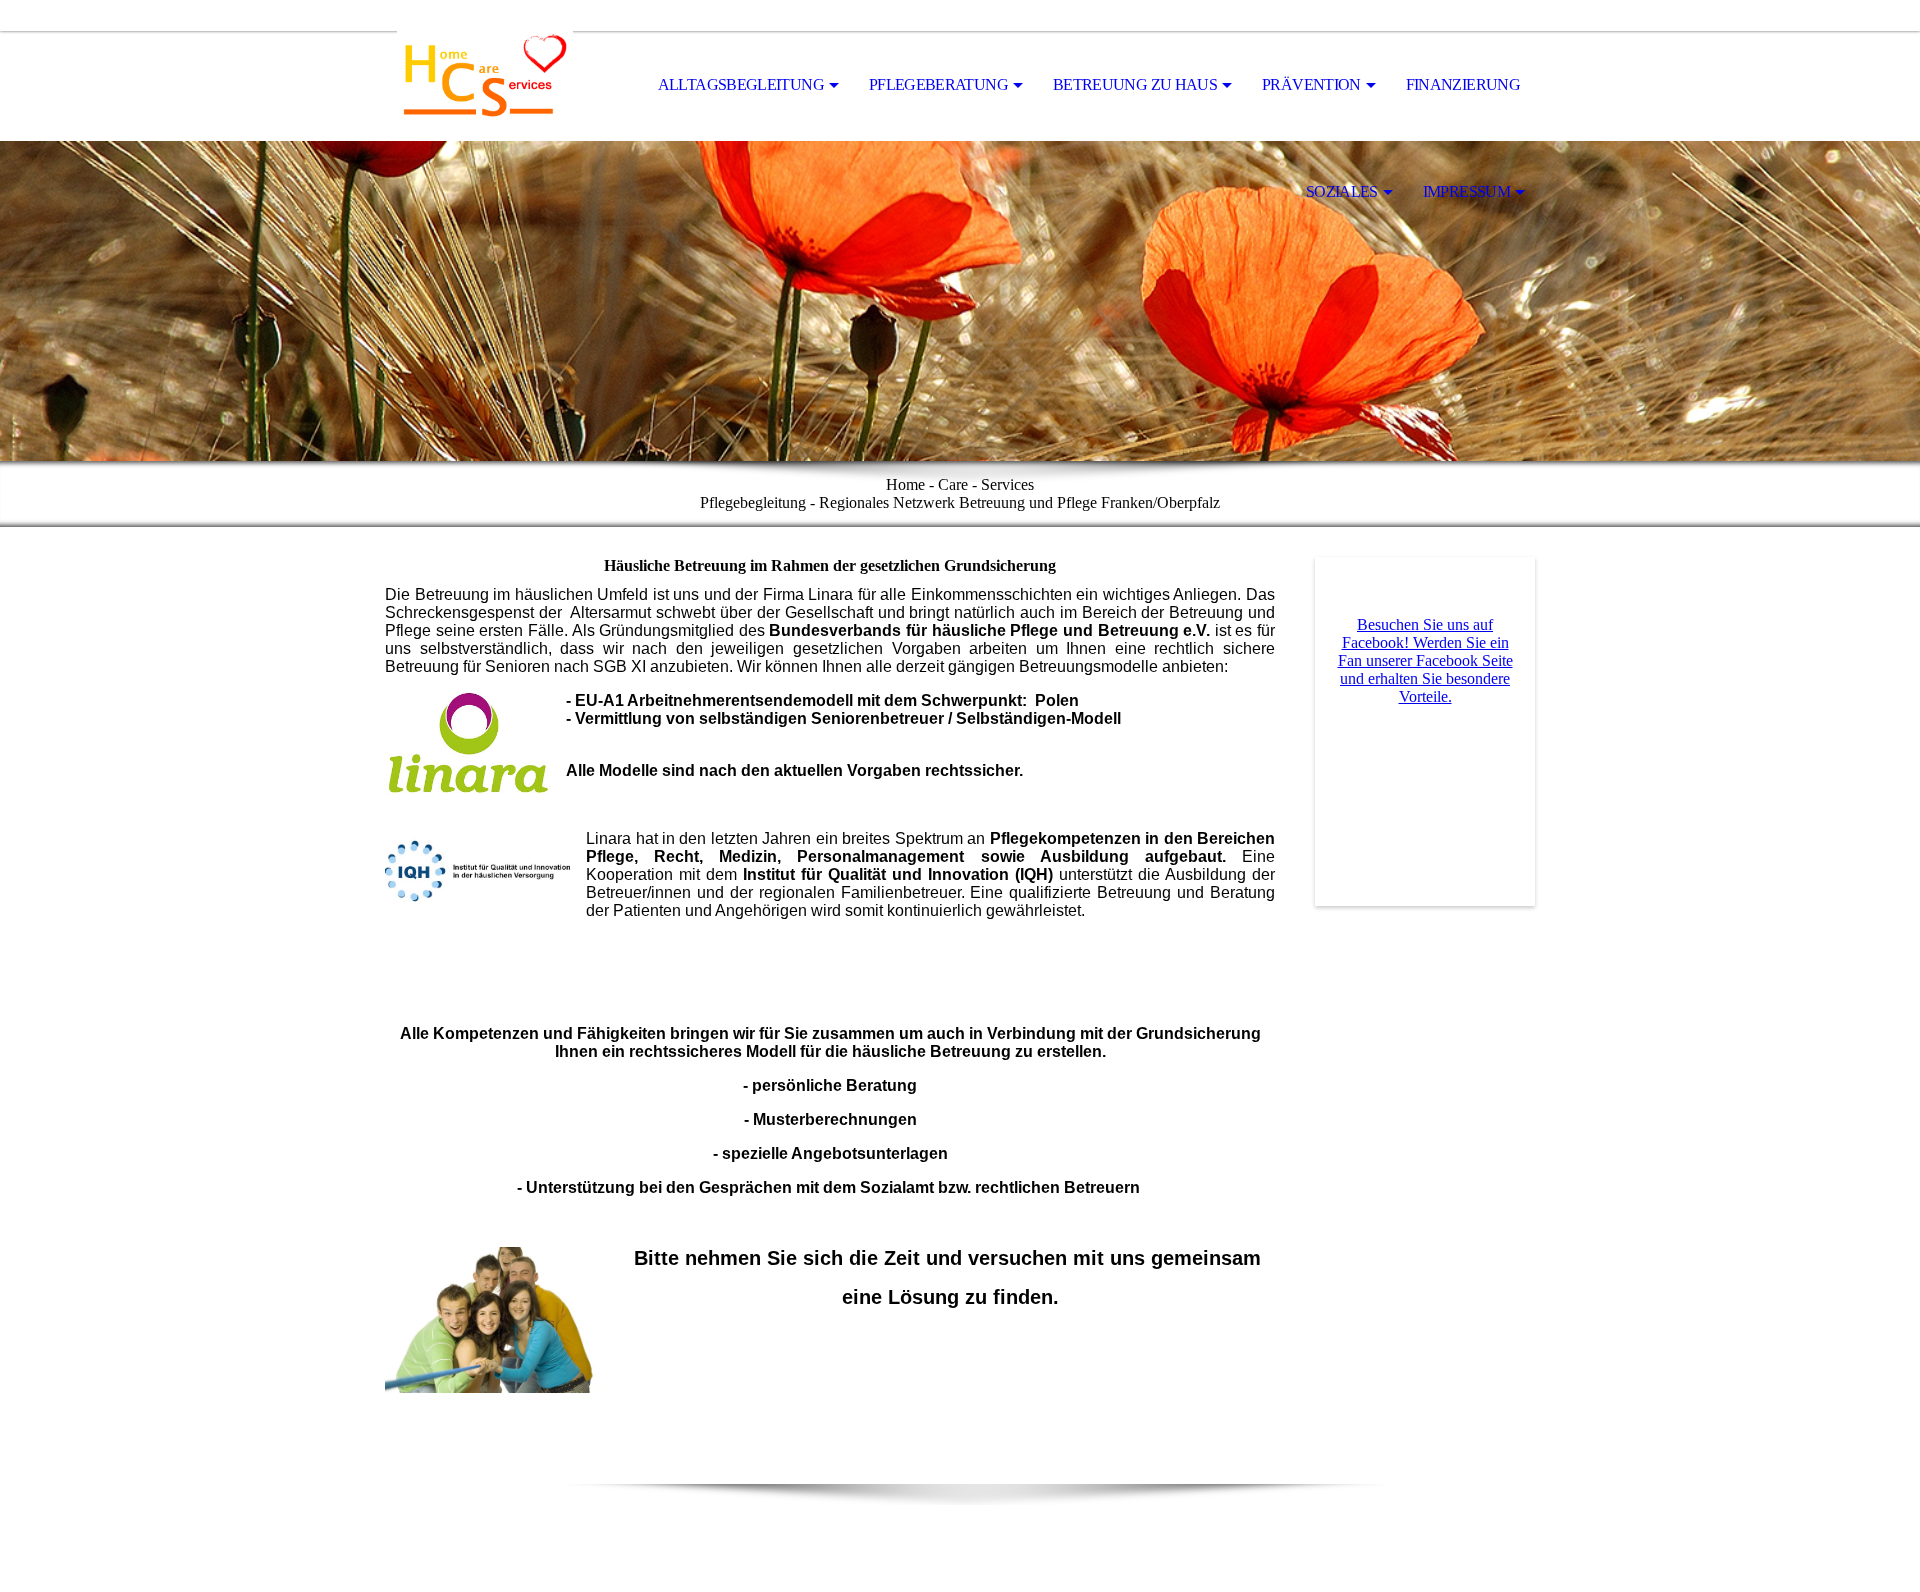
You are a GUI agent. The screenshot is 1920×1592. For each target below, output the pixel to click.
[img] (485, 86)
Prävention (1311, 84)
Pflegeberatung (938, 84)
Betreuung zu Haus (1135, 84)
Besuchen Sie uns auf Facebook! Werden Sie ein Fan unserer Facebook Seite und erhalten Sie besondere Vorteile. (1425, 660)
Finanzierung (1463, 84)
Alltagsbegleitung (741, 84)
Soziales (1342, 191)
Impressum (1466, 191)
